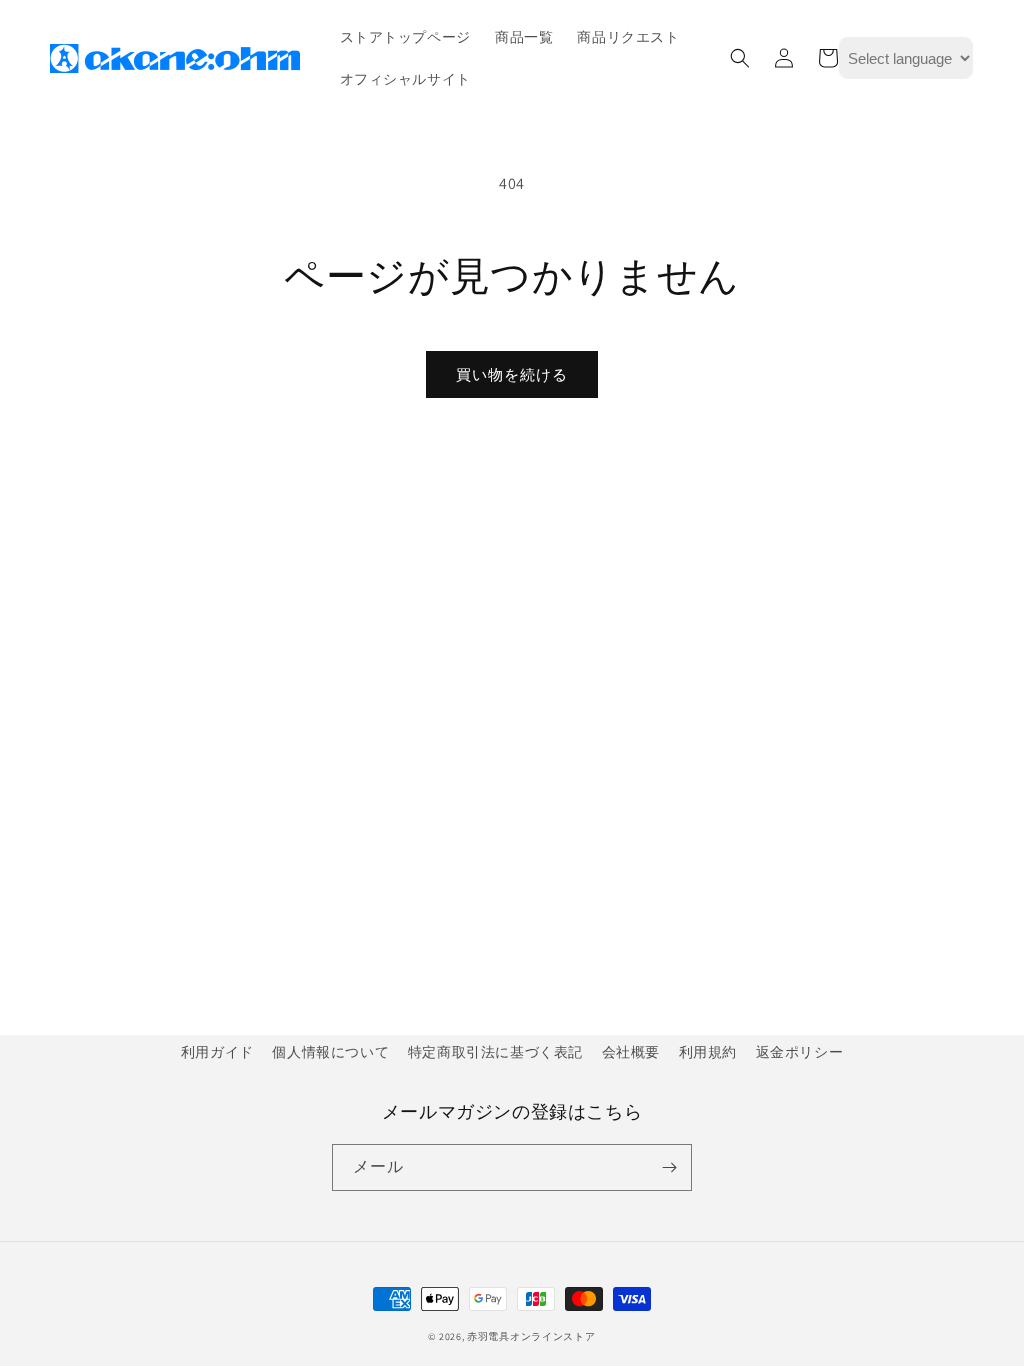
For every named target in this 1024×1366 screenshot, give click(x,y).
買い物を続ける (512, 374)
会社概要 (631, 1052)
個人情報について (330, 1052)
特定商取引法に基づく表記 (495, 1052)
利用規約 (708, 1052)
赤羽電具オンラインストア (531, 1336)
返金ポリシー (800, 1052)
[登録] (669, 1167)
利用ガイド (217, 1052)
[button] (740, 58)
